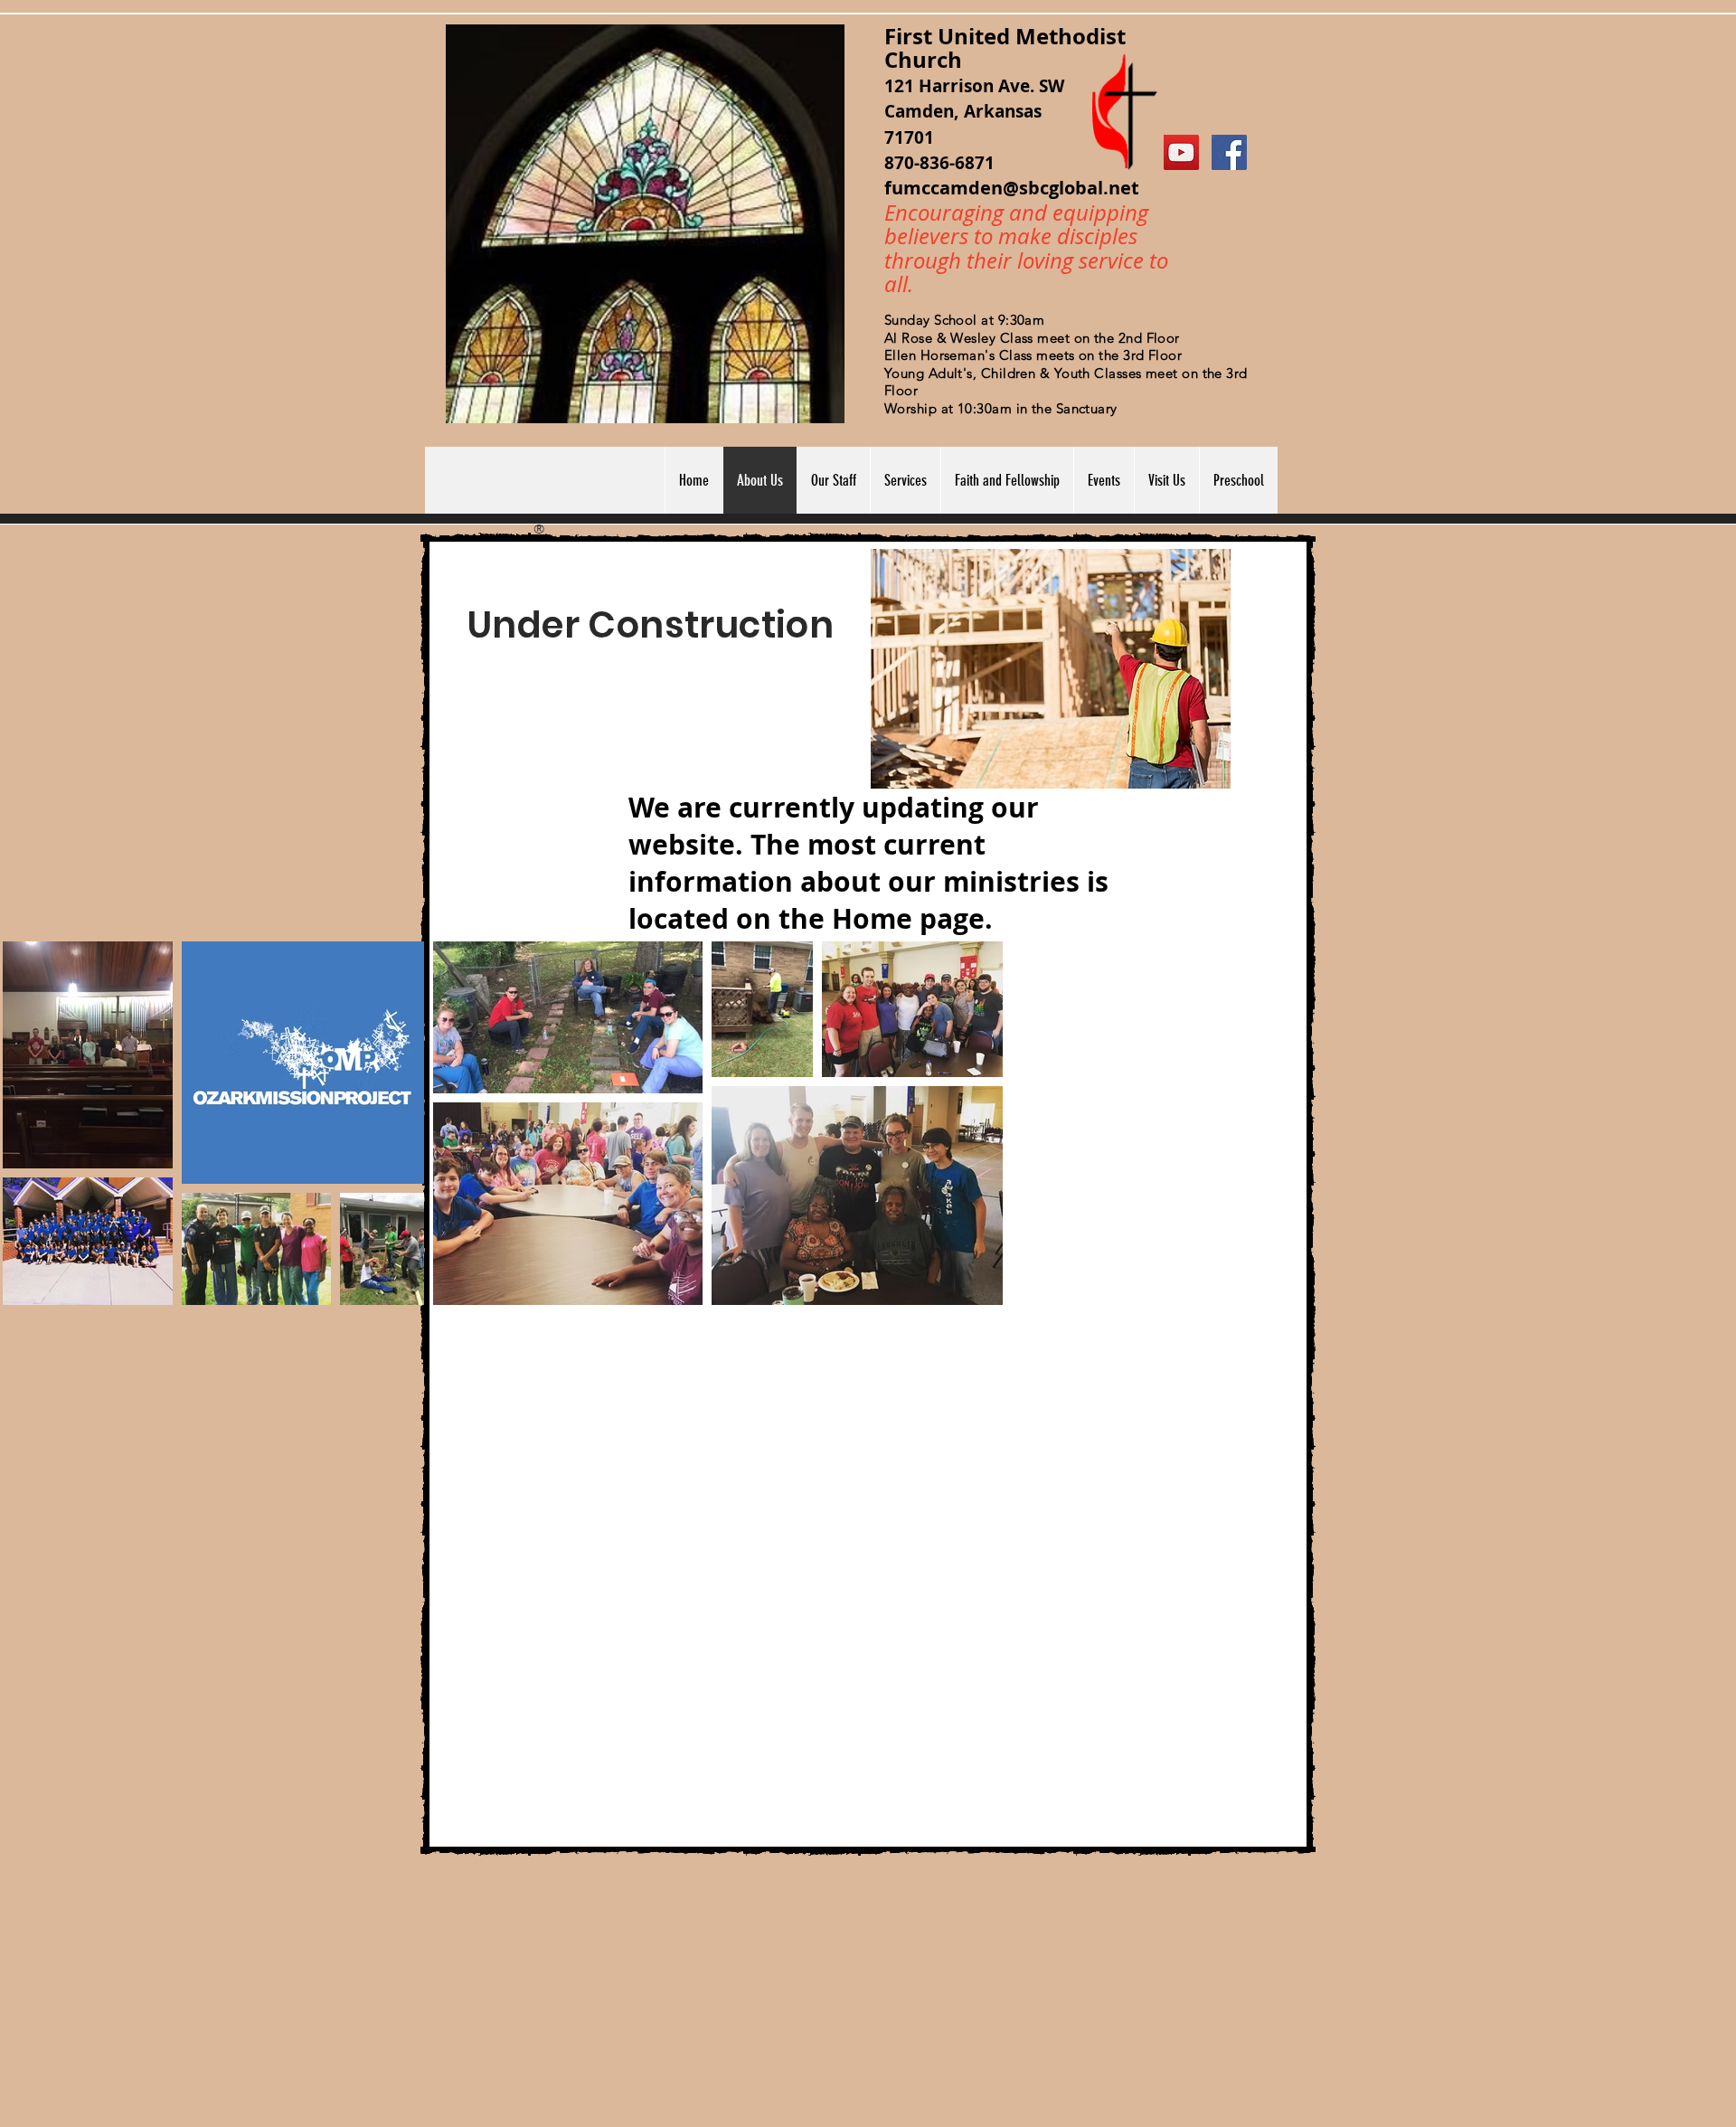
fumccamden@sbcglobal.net (1012, 188)
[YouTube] (1181, 152)
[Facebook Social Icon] (1229, 152)
